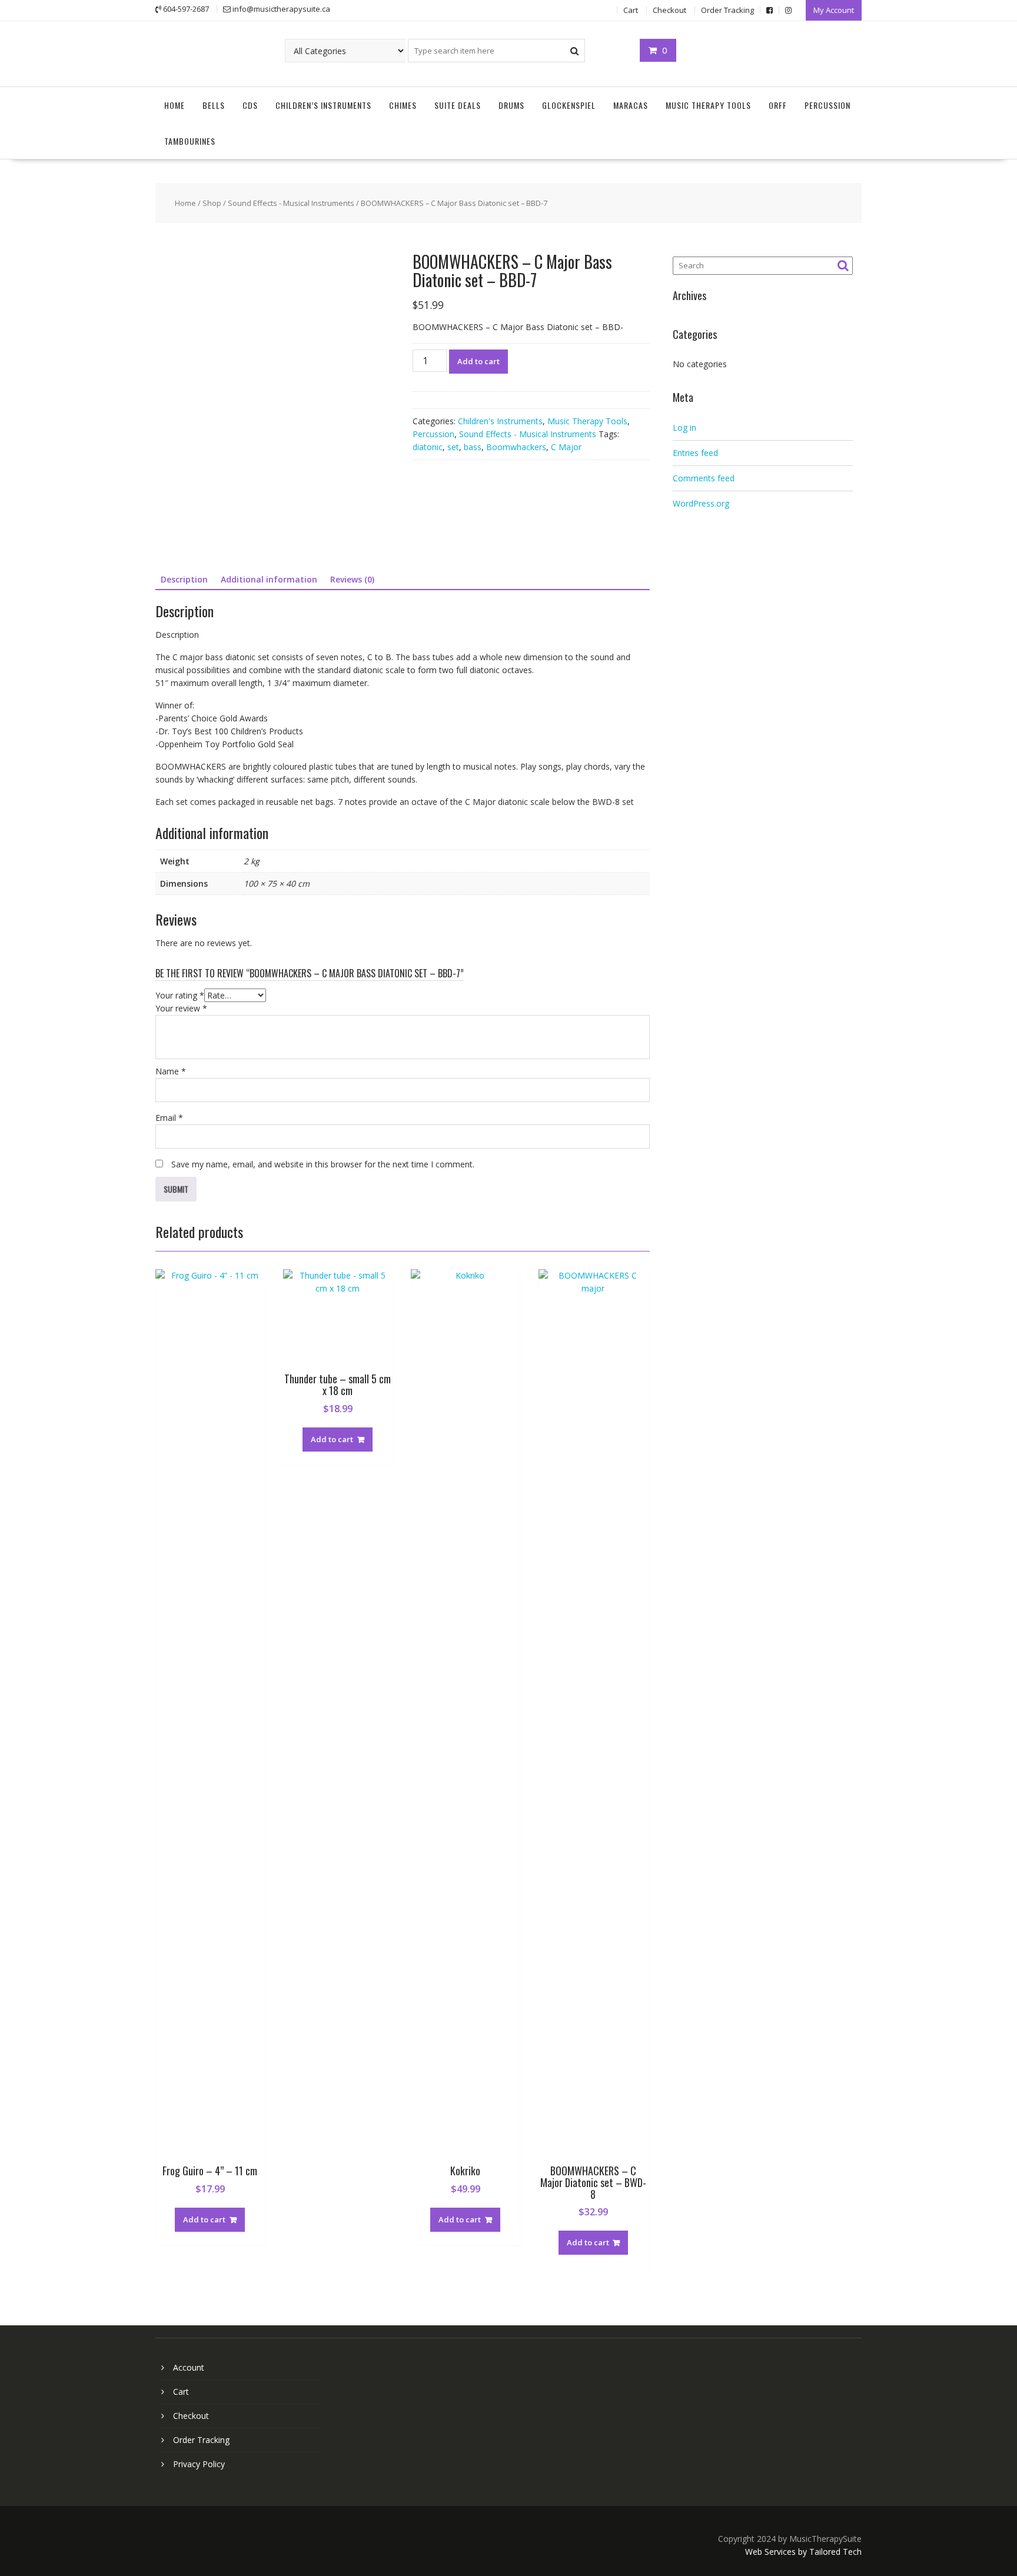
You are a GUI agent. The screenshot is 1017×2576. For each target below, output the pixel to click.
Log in (684, 427)
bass (473, 447)
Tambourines (190, 141)
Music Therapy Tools (708, 105)
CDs (250, 105)
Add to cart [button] (204, 2219)
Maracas (631, 105)
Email (169, 1118)
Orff (778, 105)
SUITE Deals (458, 105)
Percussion (827, 105)
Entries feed (695, 453)
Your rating (180, 995)
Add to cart (478, 361)
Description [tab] (184, 579)
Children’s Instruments (323, 105)
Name (171, 1071)
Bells (214, 105)
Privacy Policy (199, 2464)
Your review (181, 1008)
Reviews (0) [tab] (352, 579)
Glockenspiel (569, 105)
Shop (212, 203)
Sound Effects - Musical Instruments (291, 203)
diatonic (428, 447)
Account (189, 2367)
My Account (834, 10)
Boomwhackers (516, 447)
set (453, 447)
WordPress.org (701, 503)
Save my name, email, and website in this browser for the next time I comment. (323, 1164)
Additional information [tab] (269, 579)
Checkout (669, 10)
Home (175, 105)
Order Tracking (727, 10)
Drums (511, 105)
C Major (566, 447)
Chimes (403, 105)
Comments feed (704, 478)
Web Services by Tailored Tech (803, 2552)
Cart (631, 10)
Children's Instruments (500, 421)
